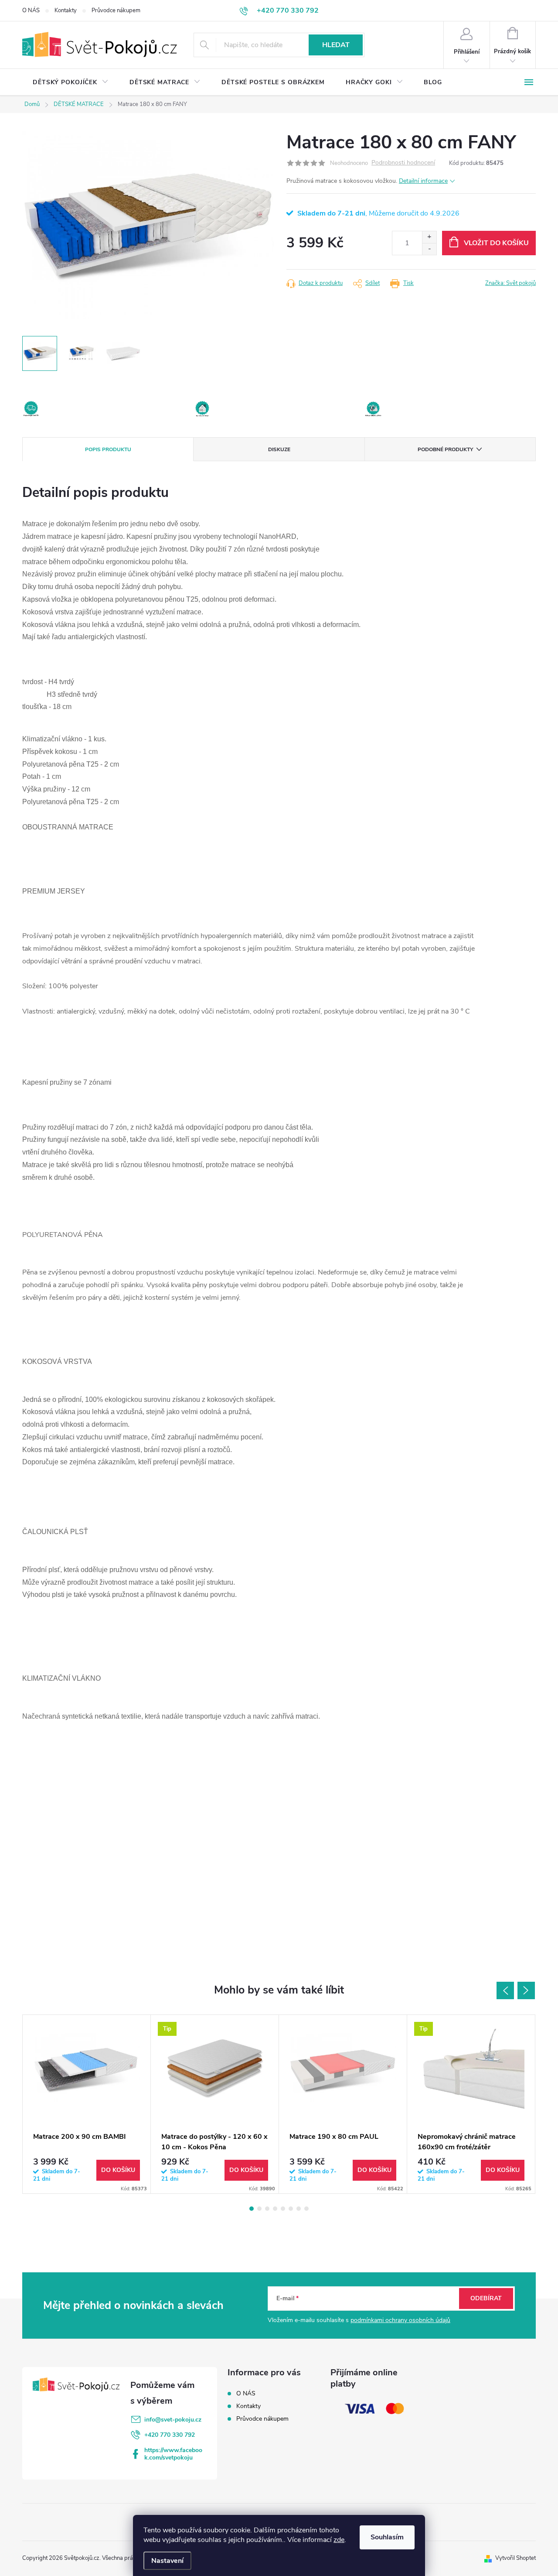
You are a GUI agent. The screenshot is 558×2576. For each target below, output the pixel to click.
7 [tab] (299, 2209)
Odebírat (486, 2298)
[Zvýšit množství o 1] (429, 237)
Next (526, 1990)
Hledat (336, 45)
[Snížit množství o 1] (429, 249)
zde (339, 2540)
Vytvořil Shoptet (515, 2558)
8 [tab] (306, 2209)
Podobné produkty (445, 449)
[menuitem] (71, 82)
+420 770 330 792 (170, 2435)
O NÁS (31, 10)
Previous (505, 1990)
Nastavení (167, 2561)
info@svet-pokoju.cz (173, 2420)
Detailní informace (423, 181)
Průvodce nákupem (116, 10)
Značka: (510, 283)
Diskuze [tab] (279, 449)
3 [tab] (267, 2209)
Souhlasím (387, 2537)
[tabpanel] (87, 2104)
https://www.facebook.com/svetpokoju (173, 2454)
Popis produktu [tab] (108, 449)
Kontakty (66, 10)
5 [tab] (283, 2209)
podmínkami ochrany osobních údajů (400, 2320)
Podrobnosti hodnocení (403, 163)
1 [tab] (252, 2209)
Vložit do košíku (496, 243)
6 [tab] (291, 2209)
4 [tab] (275, 2209)
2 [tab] (259, 2209)
